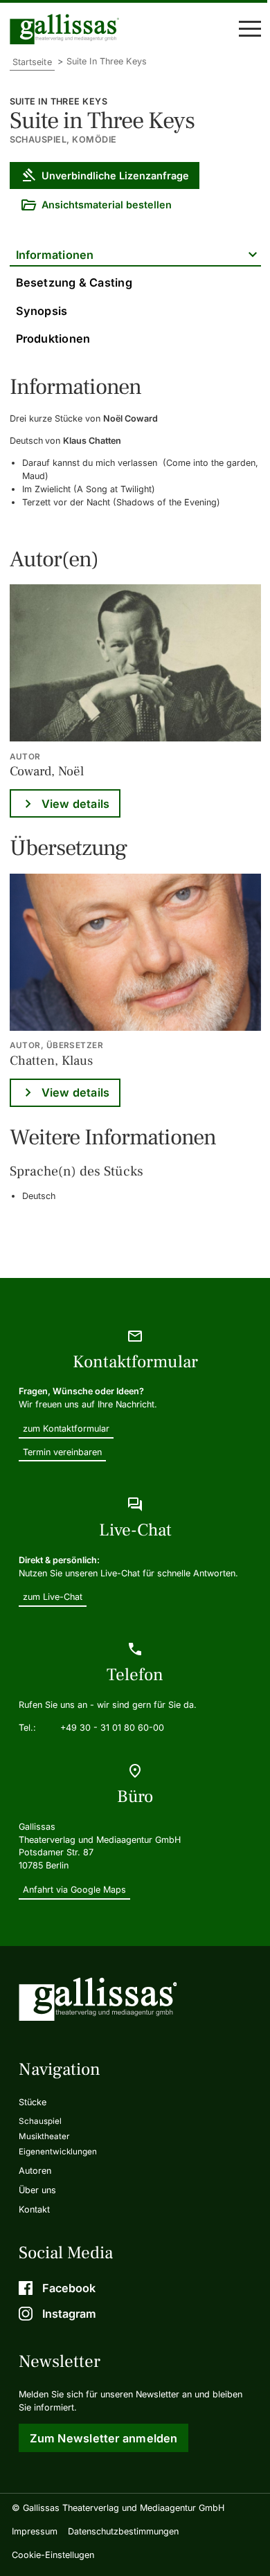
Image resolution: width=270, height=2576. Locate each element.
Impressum (35, 2531)
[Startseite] (68, 29)
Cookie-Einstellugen (53, 2555)
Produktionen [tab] (53, 339)
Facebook (69, 2288)
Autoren (35, 2171)
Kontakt (34, 2209)
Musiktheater (44, 2136)
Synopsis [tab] (42, 311)
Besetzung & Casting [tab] (74, 282)
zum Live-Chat (53, 1597)
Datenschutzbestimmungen (123, 2531)
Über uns (37, 2190)
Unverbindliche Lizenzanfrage (115, 175)
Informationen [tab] (55, 255)
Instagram (69, 2314)
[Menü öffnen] (250, 29)
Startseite (32, 62)
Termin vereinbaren (62, 1452)
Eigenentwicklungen (58, 2152)
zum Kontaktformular (66, 1429)
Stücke (33, 2102)
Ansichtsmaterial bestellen (107, 205)
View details (76, 804)
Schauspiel (40, 2121)
